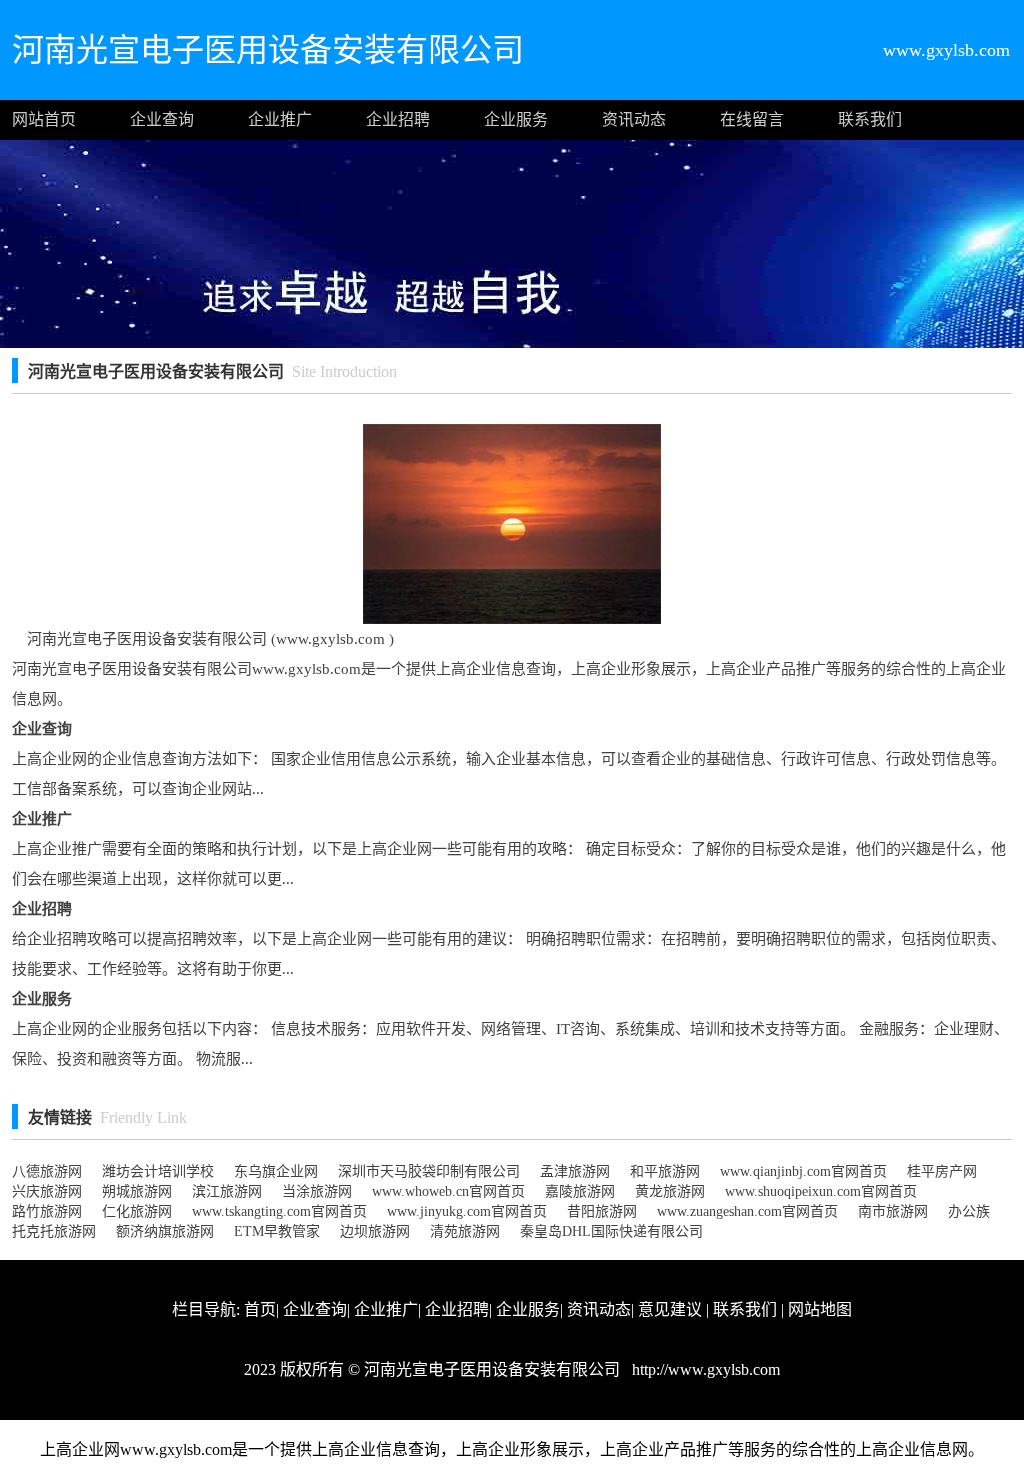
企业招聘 (398, 119)
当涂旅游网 (317, 1191)
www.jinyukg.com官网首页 (467, 1211)
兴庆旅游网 (47, 1191)
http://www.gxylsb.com (704, 1369)
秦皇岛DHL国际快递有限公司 (611, 1231)
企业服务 (516, 119)
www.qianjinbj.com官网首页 (803, 1171)
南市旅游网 (893, 1211)
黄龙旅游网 (670, 1191)
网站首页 (44, 119)
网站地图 (820, 1309)
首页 (260, 1309)
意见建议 (670, 1309)
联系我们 (870, 119)
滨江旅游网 (227, 1191)
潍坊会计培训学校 (158, 1171)
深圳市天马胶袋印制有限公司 (429, 1171)
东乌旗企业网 (276, 1171)
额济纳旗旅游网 (165, 1231)
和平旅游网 (665, 1171)
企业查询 (162, 119)
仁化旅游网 (137, 1211)
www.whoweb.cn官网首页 (448, 1191)
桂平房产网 (942, 1171)
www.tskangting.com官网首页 (279, 1211)
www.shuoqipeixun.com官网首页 (821, 1191)
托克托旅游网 (54, 1231)
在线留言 (752, 119)
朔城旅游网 (137, 1191)
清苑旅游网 (465, 1231)
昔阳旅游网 (602, 1211)
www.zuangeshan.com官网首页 (747, 1211)
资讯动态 (634, 119)
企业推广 (280, 119)
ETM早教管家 (277, 1231)
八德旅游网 (47, 1171)
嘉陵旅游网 (580, 1191)
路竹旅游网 (47, 1211)
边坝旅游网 (375, 1231)
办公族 (969, 1211)
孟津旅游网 (575, 1171)
